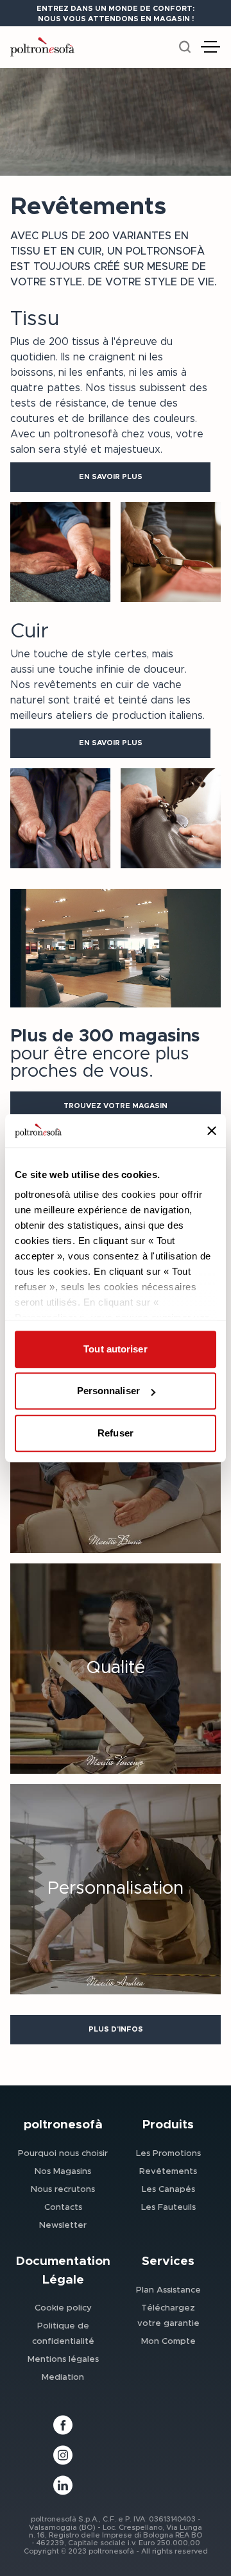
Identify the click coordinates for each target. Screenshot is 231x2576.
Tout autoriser (115, 1349)
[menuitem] (63, 2153)
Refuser (116, 1433)
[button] (110, 477)
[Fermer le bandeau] (212, 1131)
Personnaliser (108, 1391)
